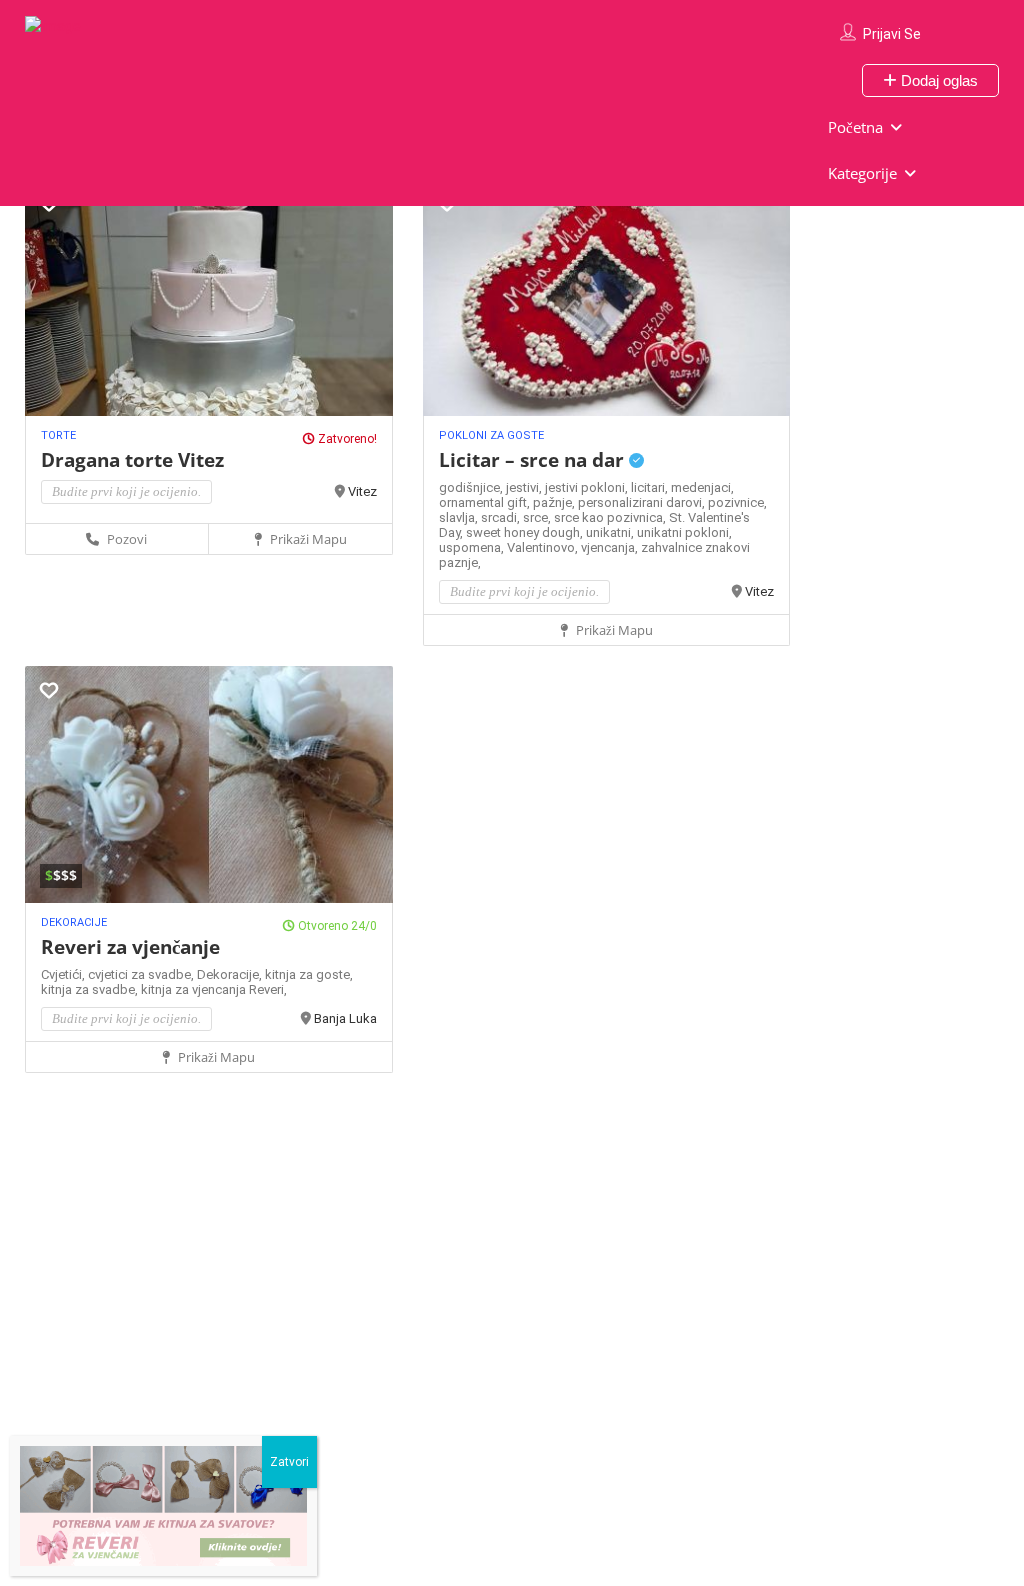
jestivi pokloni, (588, 487)
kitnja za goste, (309, 974)
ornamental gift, (486, 502)
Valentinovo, (544, 547)
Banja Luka (345, 1018)
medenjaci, (702, 487)
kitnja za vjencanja (195, 989)
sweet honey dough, (526, 532)
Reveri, (268, 989)
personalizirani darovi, (643, 502)
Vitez (362, 491)
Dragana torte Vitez (132, 460)
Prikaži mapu (307, 539)
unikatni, (611, 532)
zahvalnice (673, 547)
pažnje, (555, 502)
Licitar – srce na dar (534, 460)
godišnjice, (472, 487)
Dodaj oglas (937, 80)
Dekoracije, (231, 974)
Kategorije (862, 173)
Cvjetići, (64, 974)
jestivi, (525, 487)
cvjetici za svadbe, (142, 974)
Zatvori (289, 1462)
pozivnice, (737, 502)
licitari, (651, 487)
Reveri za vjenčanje (130, 947)
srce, (538, 517)
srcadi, (502, 517)
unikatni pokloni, (684, 532)
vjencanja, (611, 547)
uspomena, (473, 547)
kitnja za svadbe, (91, 989)
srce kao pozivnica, (611, 517)
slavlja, (460, 517)
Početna (855, 127)
